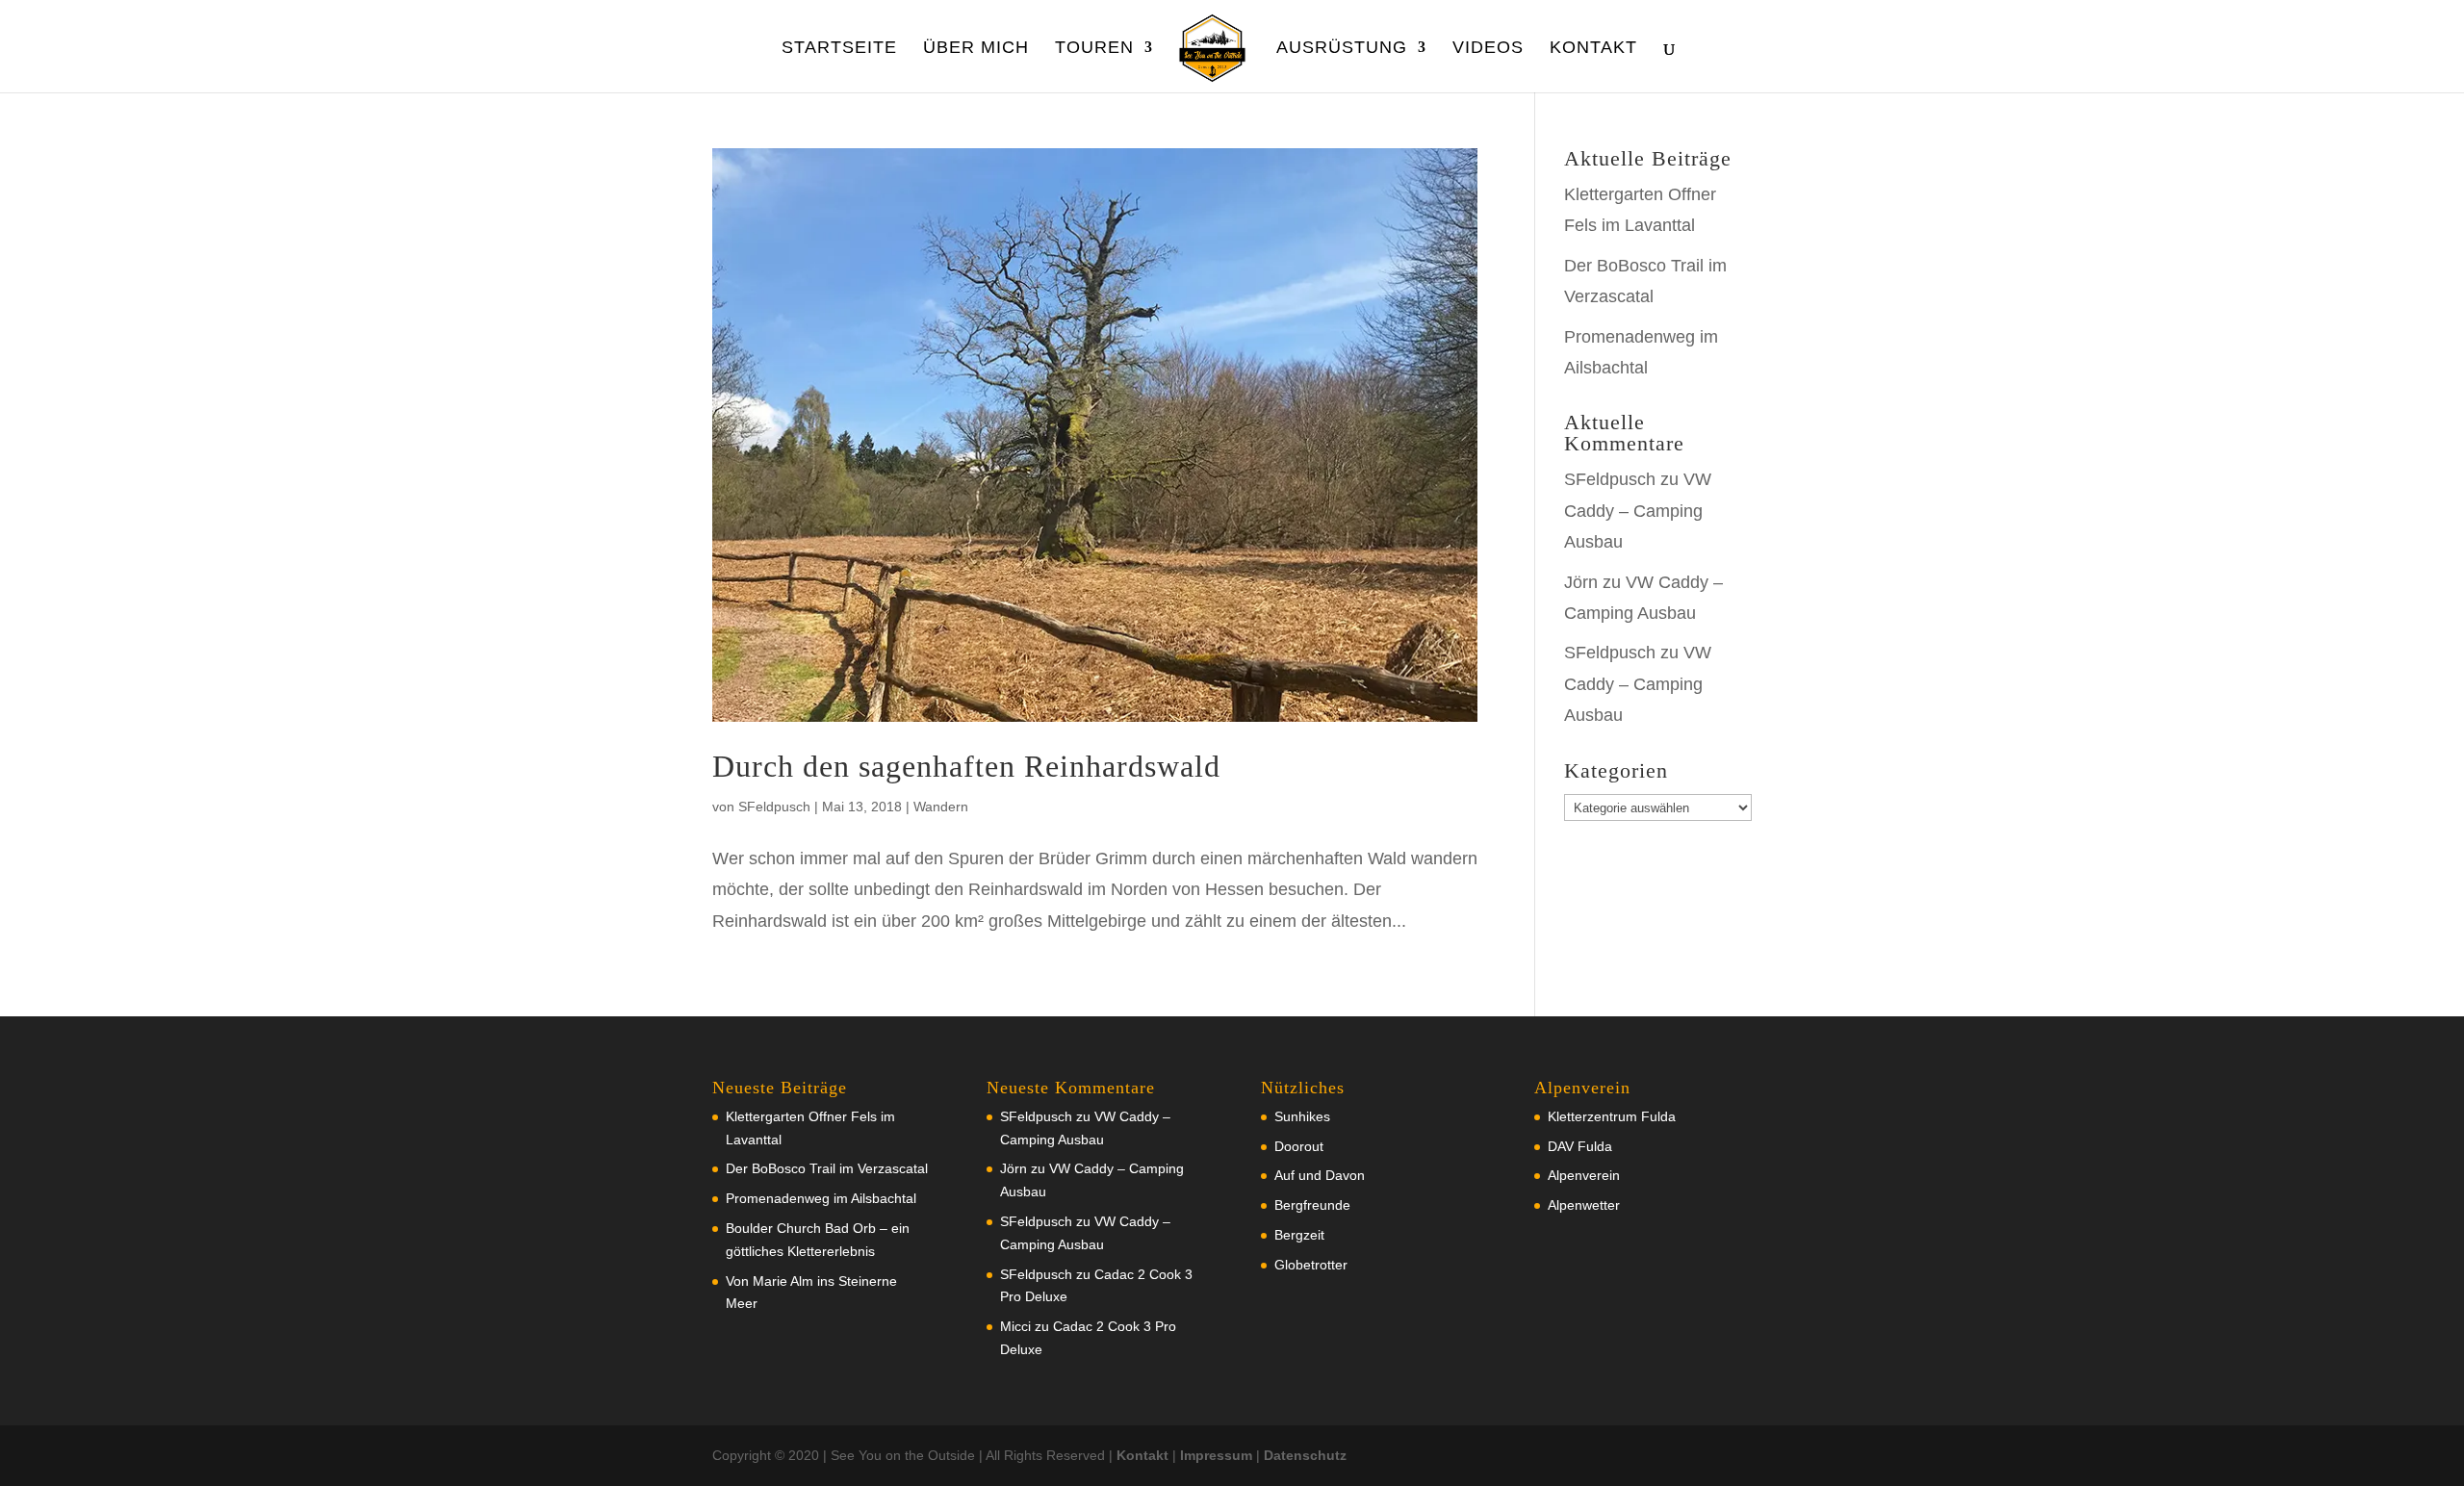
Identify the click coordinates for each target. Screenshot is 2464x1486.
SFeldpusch (774, 807)
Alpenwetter (1584, 1205)
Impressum (1216, 1455)
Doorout (1299, 1146)
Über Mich (976, 49)
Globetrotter (1311, 1265)
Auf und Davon (1320, 1175)
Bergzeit (1299, 1235)
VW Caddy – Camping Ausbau (1638, 511)
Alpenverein (1584, 1175)
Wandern (941, 807)
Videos (1488, 49)
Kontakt (1593, 49)
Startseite (839, 49)
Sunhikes (1302, 1116)
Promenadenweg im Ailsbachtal (821, 1198)
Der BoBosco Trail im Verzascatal (827, 1168)
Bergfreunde (1312, 1205)
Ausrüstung (1342, 49)
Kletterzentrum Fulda (1612, 1116)
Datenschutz (1305, 1455)
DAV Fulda (1580, 1146)
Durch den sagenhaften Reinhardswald (966, 766)
